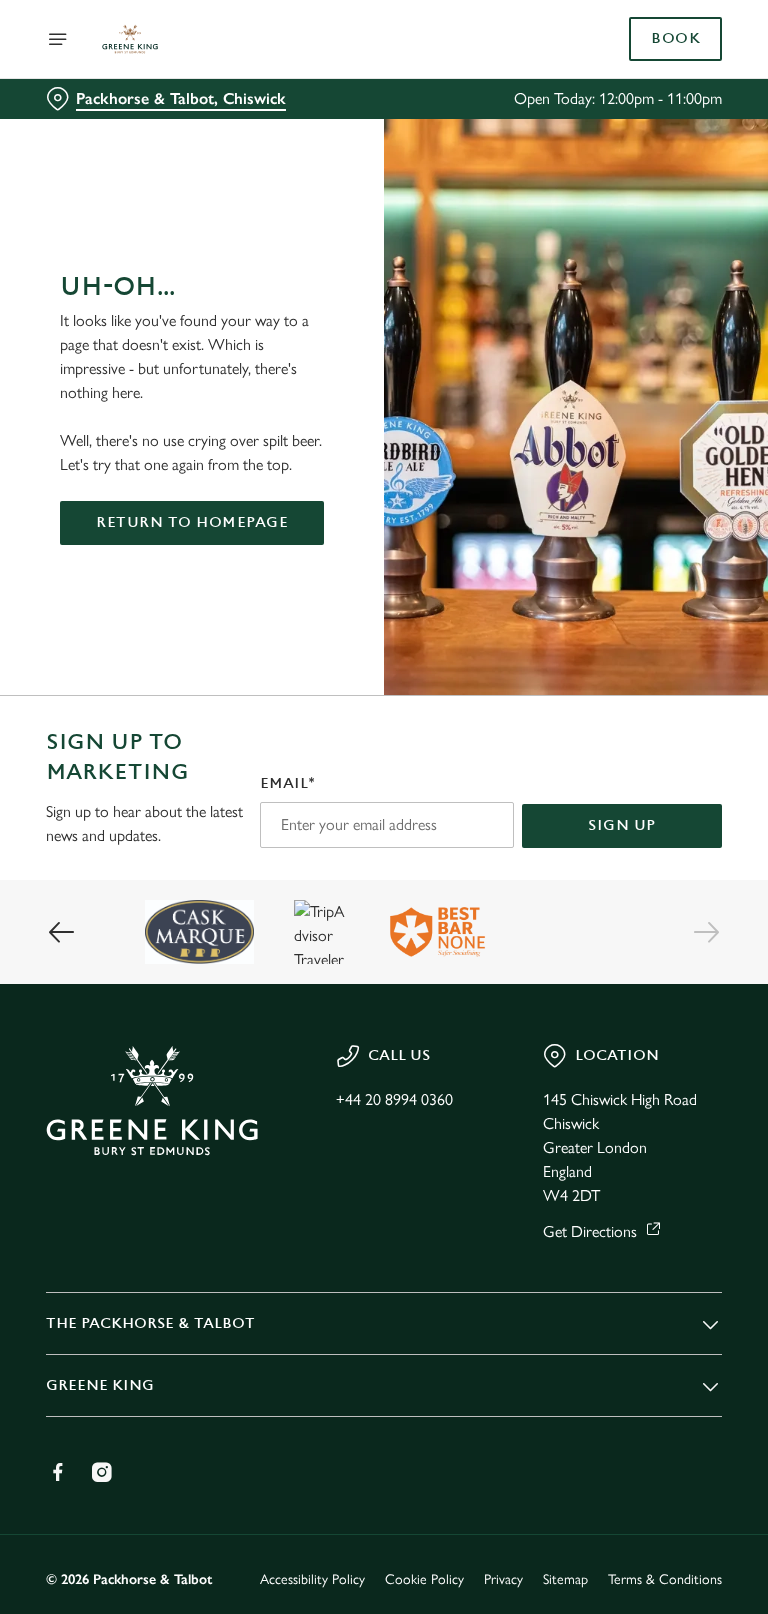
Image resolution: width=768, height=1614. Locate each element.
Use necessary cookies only (380, 1014)
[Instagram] (102, 1472)
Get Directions (590, 1231)
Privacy (503, 1579)
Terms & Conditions (665, 1579)
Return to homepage (192, 522)
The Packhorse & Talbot (150, 1323)
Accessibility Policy (312, 1579)
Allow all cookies (626, 1014)
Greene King (100, 1385)
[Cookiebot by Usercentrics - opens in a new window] (657, 584)
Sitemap (565, 1579)
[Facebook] (58, 1472)
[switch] (289, 877)
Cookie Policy (424, 1579)
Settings (677, 950)
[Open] (58, 39)
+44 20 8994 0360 (394, 1099)
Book (675, 39)
